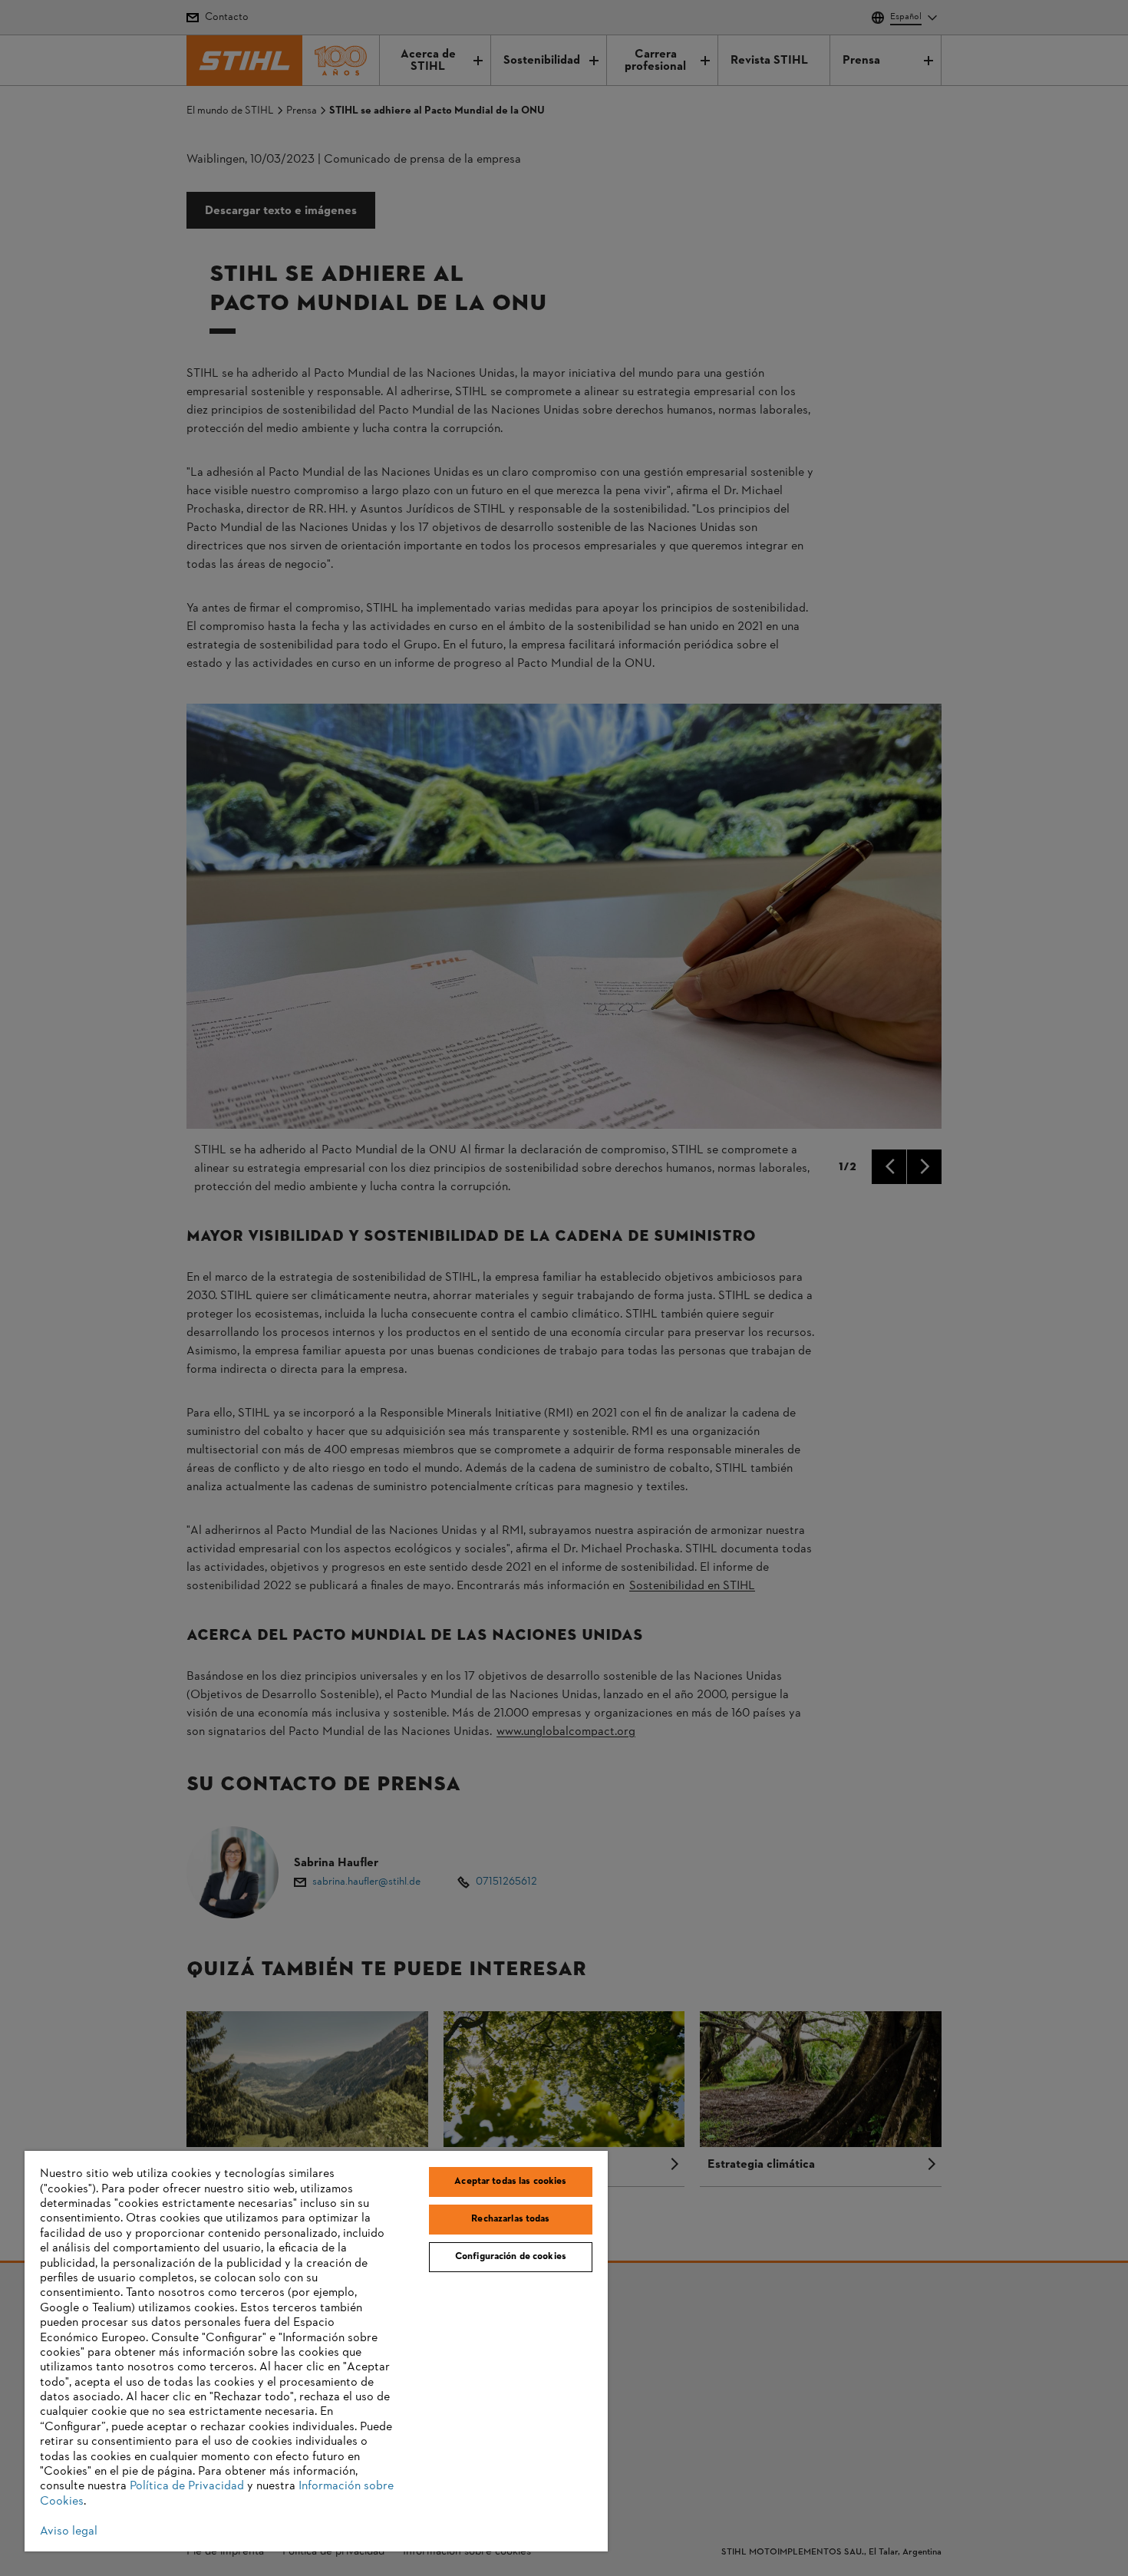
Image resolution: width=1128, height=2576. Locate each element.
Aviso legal (69, 2531)
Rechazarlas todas (510, 2219)
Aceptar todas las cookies (510, 2182)
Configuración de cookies (511, 2257)
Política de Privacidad (187, 2486)
